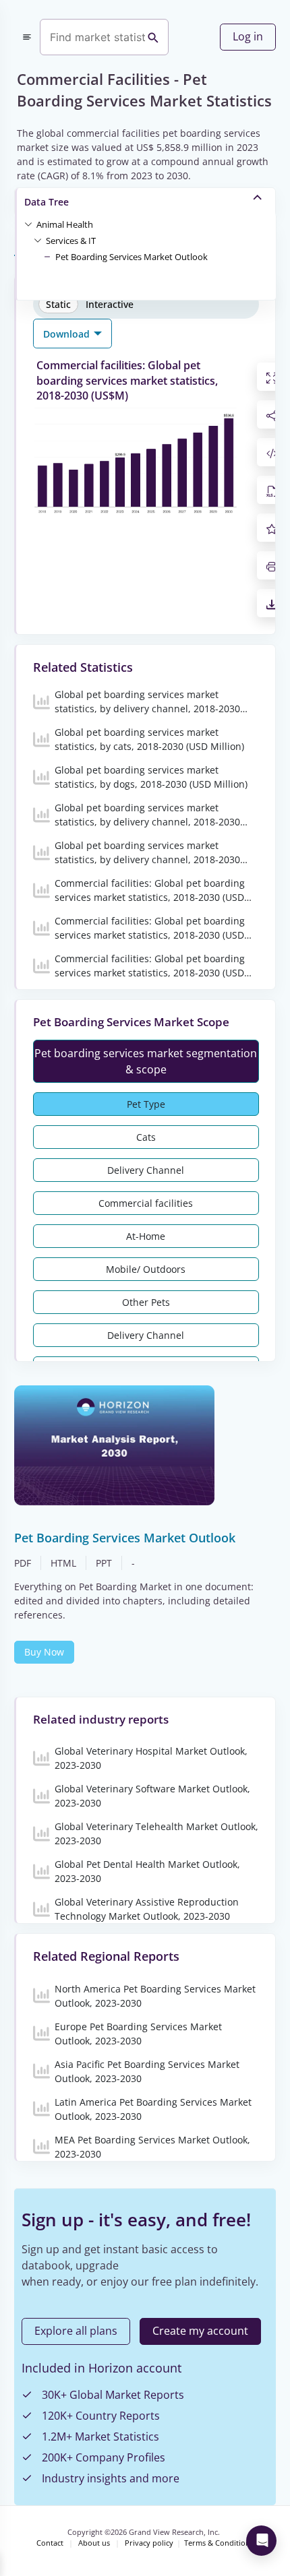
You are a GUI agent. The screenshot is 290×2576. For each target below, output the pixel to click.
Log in (248, 36)
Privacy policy (149, 2543)
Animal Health (65, 224)
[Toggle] (28, 224)
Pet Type (146, 1104)
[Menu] (27, 37)
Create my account (200, 2331)
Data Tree (47, 202)
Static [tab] (58, 304)
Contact (50, 2543)
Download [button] (68, 334)
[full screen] (272, 377)
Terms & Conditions (219, 2543)
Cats (146, 1137)
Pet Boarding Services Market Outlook (132, 257)
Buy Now (44, 1652)
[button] (65, 224)
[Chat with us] (261, 2541)
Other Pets (146, 1302)
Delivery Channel (146, 1170)
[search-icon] (153, 37)
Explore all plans (76, 2331)
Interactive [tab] (110, 304)
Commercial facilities (146, 1203)
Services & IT (71, 241)
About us (94, 2543)
